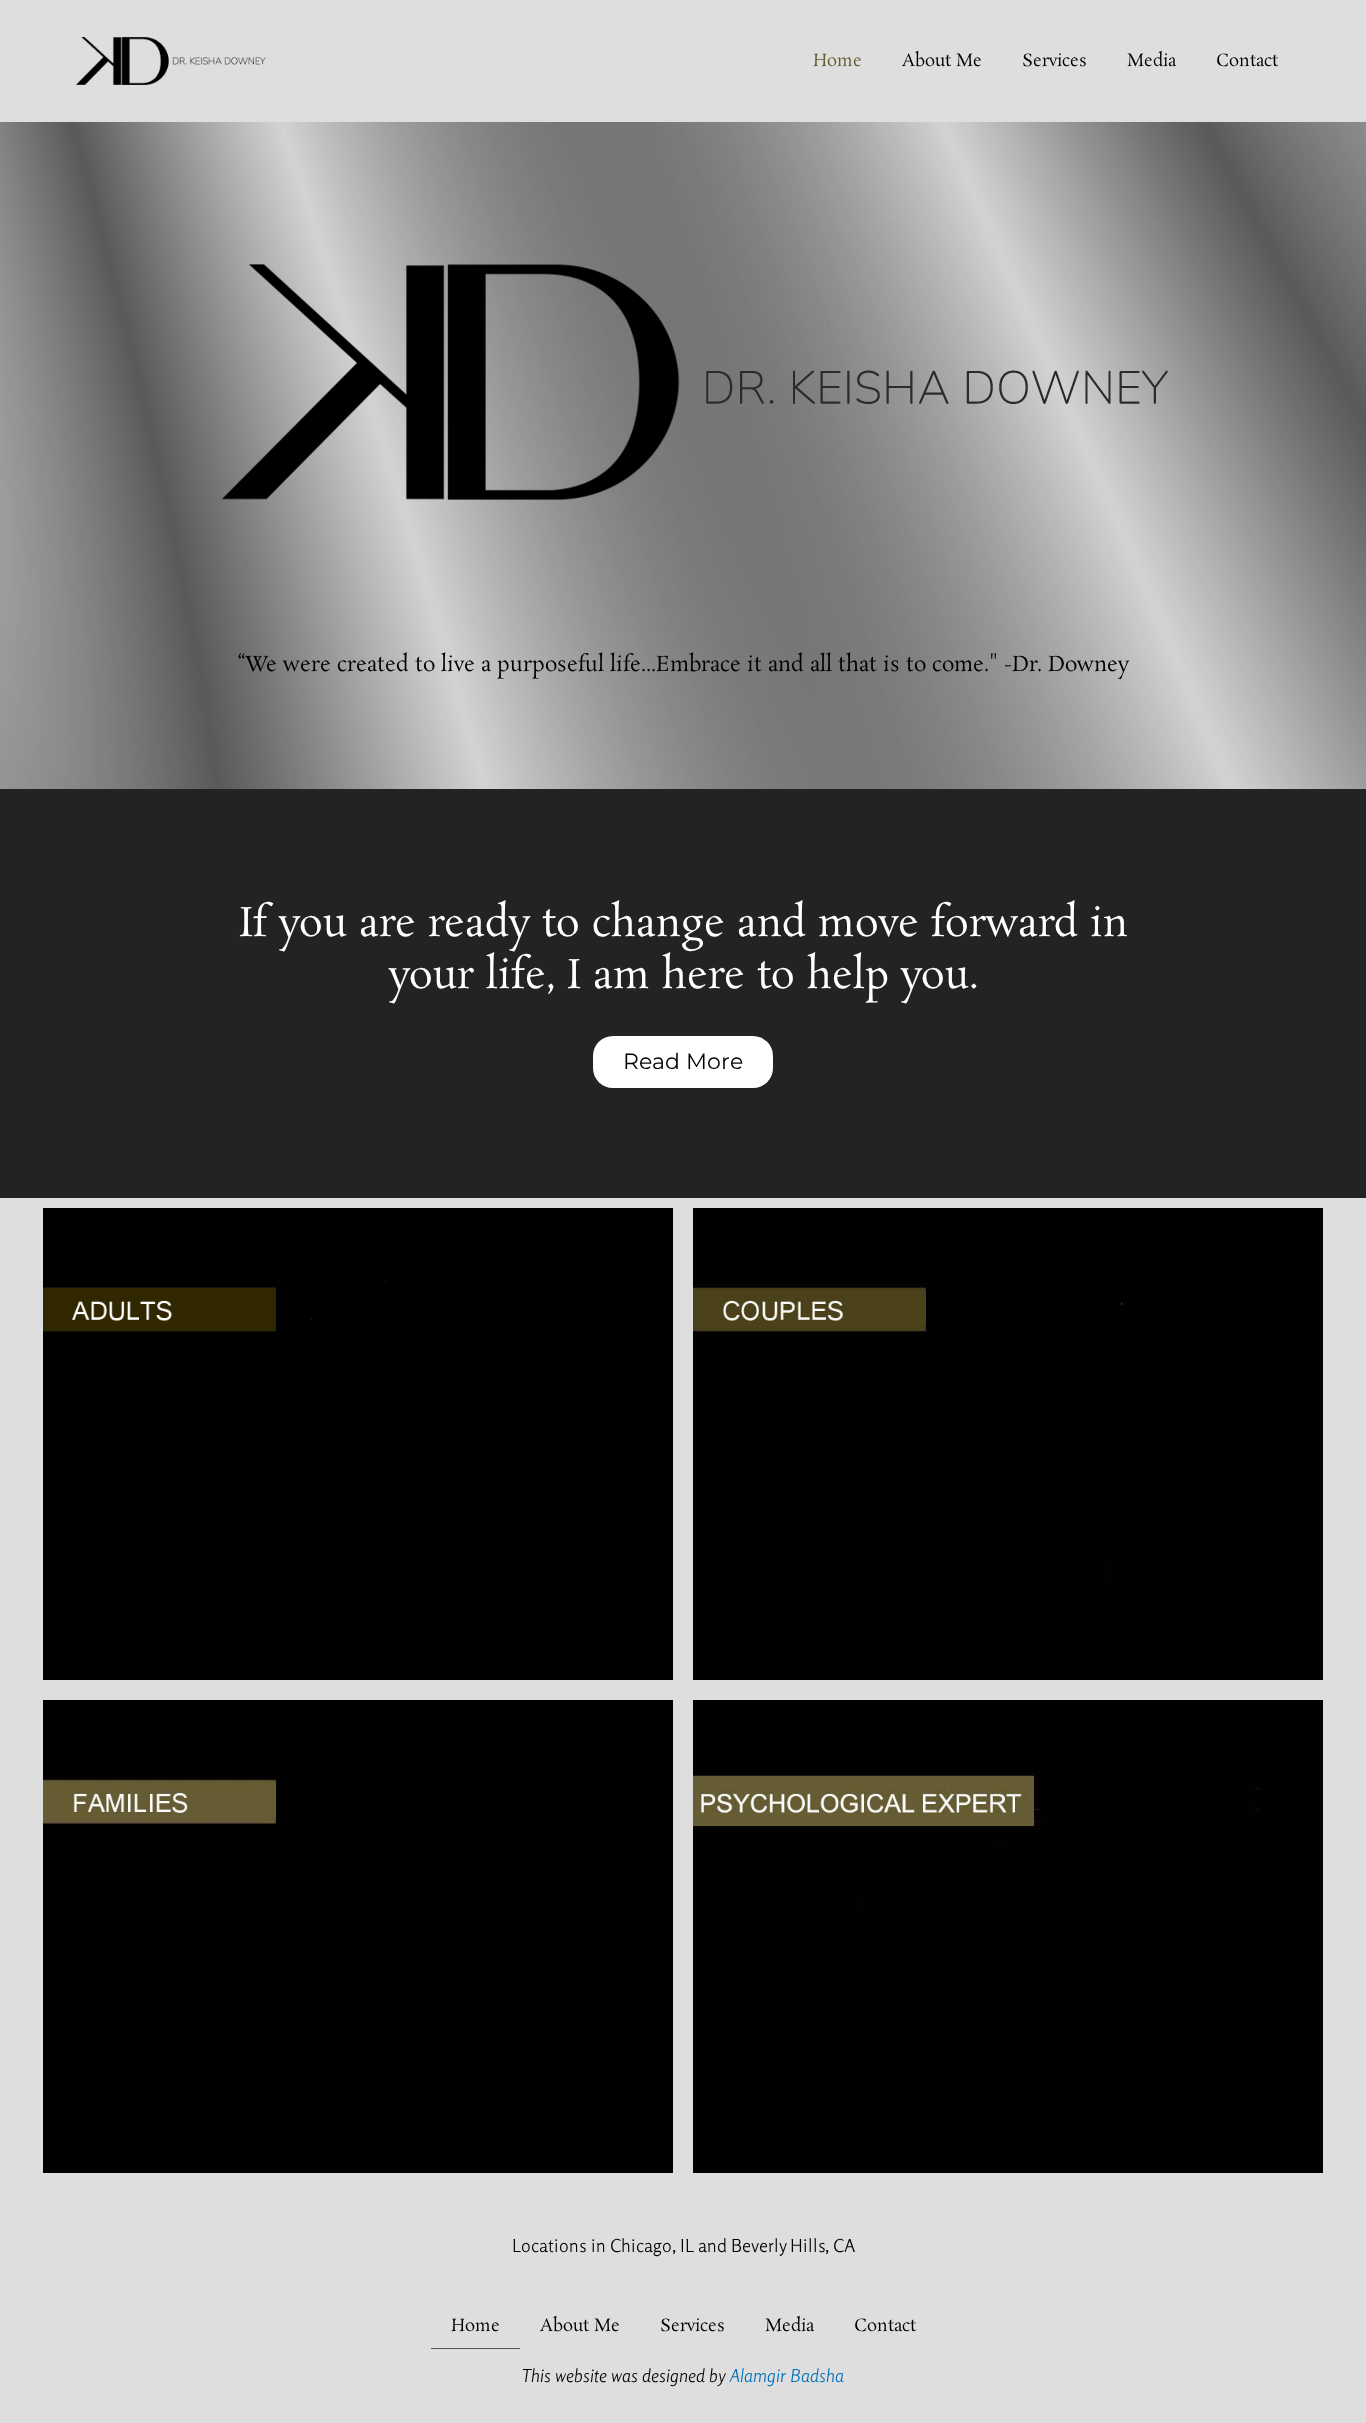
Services (1054, 61)
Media (1151, 61)
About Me (942, 61)
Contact (1247, 61)
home (837, 61)
